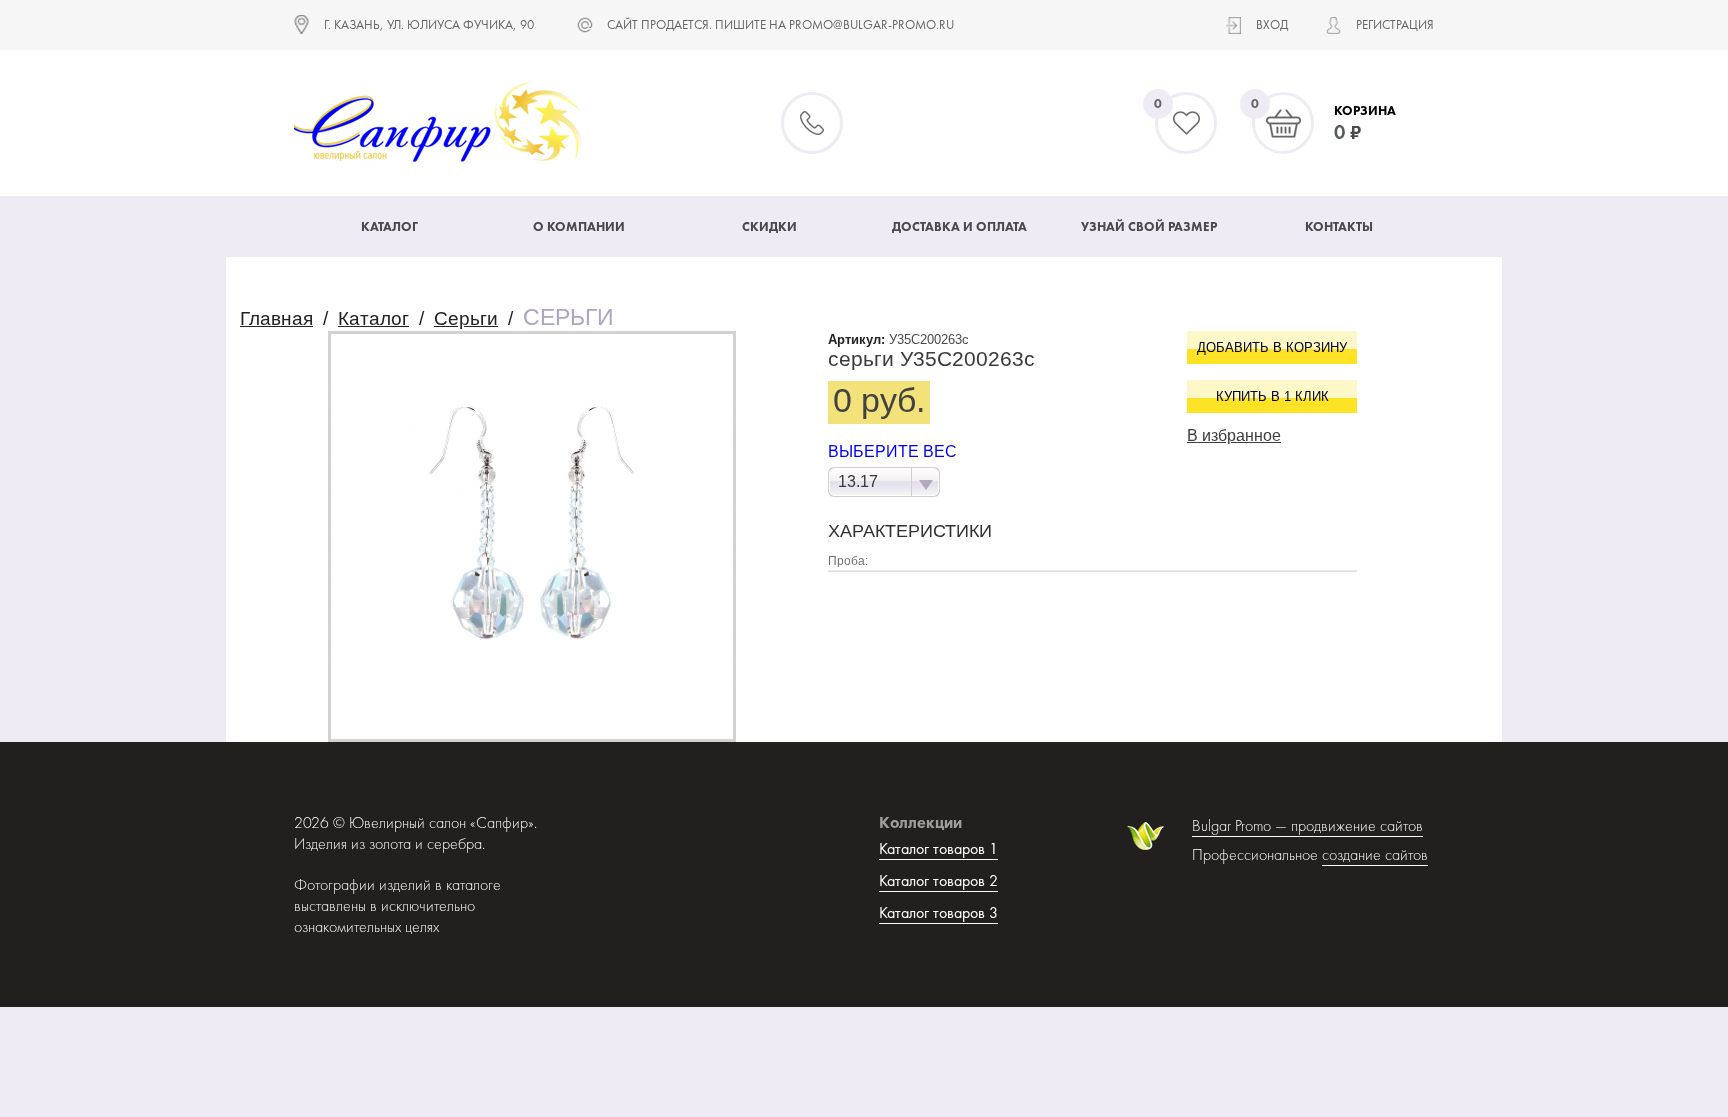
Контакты (1339, 226)
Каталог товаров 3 (938, 912)
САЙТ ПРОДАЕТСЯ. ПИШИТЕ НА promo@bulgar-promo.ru (780, 24)
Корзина (1365, 110)
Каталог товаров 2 (938, 880)
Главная (276, 318)
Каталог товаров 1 (938, 848)
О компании (579, 226)
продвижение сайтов (1357, 825)
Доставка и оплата (959, 226)
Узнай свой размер (1149, 226)
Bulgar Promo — (1241, 825)
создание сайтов (1375, 854)
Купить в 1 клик (1272, 396)
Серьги (466, 318)
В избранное (1234, 435)
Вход (1272, 24)
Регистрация (1395, 24)
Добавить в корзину (1272, 347)
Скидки (769, 226)
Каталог (389, 226)
